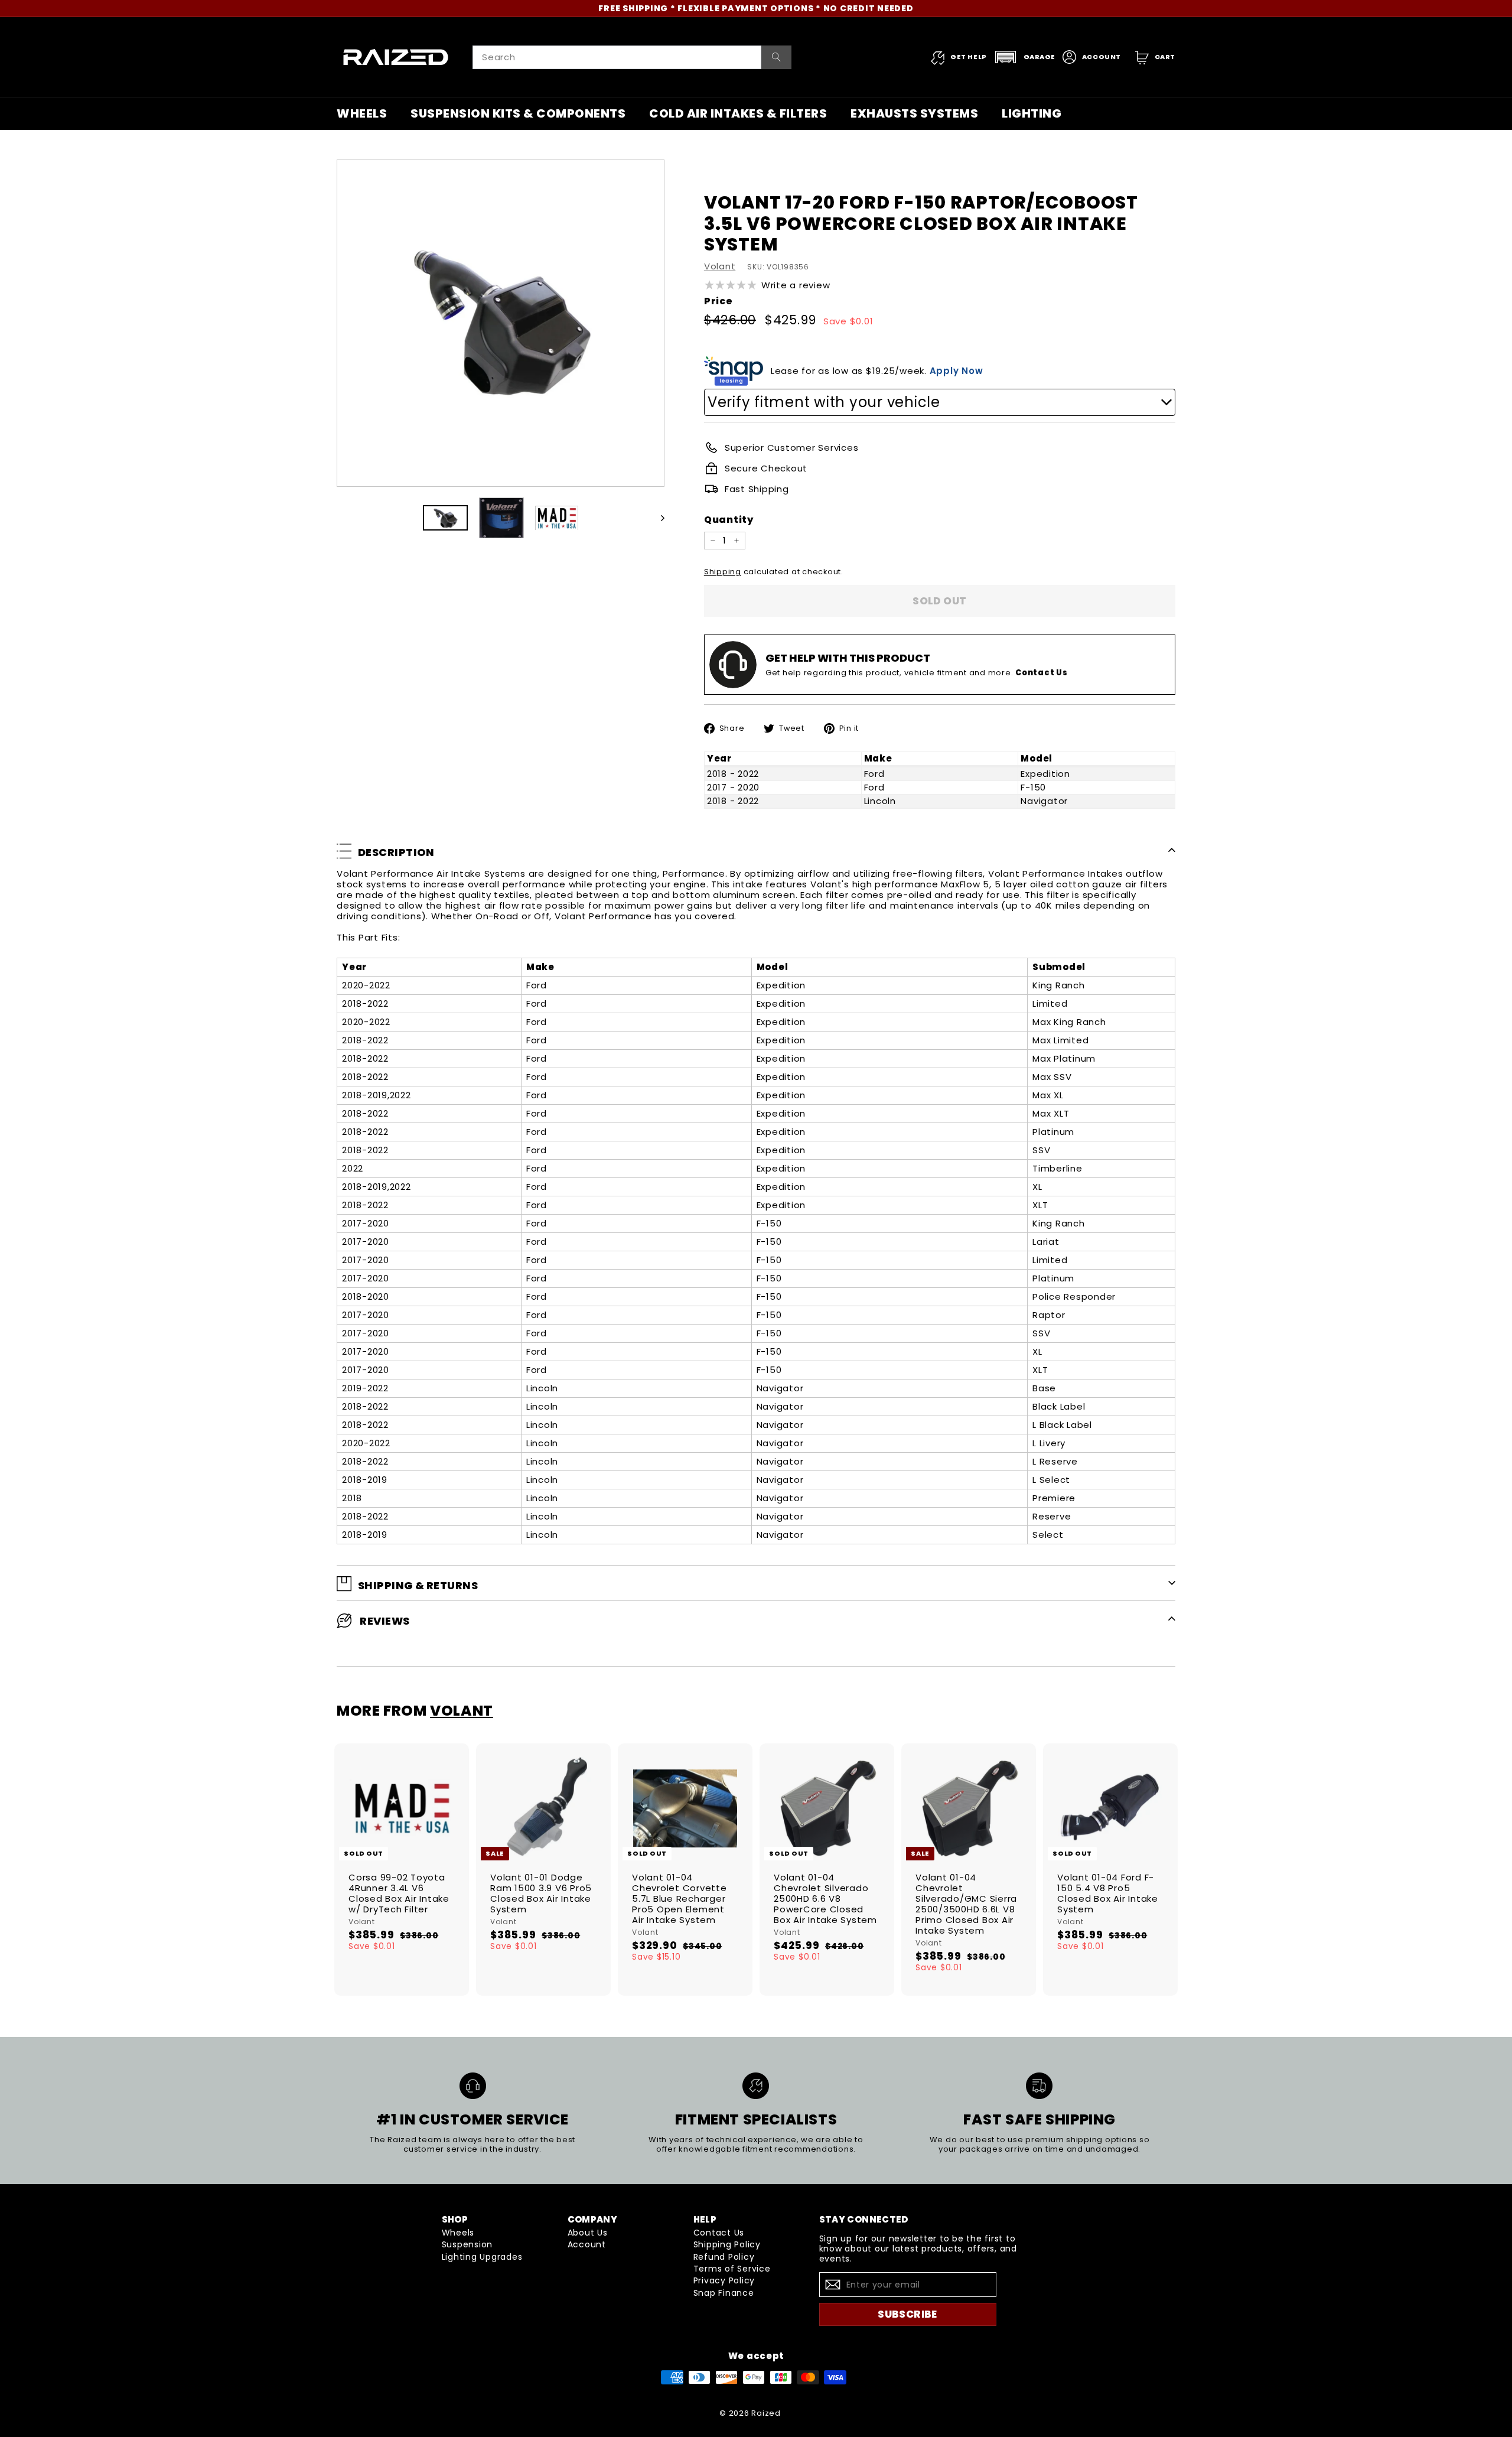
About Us (588, 2233)
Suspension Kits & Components (518, 113)
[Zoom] (501, 323)
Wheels (362, 113)
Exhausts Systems (914, 113)
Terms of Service (732, 2269)
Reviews (384, 1621)
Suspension (467, 2244)
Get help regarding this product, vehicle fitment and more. (917, 673)
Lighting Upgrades (482, 2257)
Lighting (1032, 113)
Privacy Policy (724, 2280)
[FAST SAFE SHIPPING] (1039, 2086)
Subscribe (907, 2314)
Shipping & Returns (418, 1585)
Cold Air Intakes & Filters (738, 113)
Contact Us (719, 2233)
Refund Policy (724, 2257)
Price (718, 301)
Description (396, 852)
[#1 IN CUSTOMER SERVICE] (473, 2086)
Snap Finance (724, 2293)
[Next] (657, 518)
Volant (720, 266)
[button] (1025, 57)
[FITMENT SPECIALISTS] (756, 2086)
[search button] (776, 57)
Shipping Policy (727, 2244)
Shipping (723, 572)
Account (587, 2244)
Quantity (729, 520)
